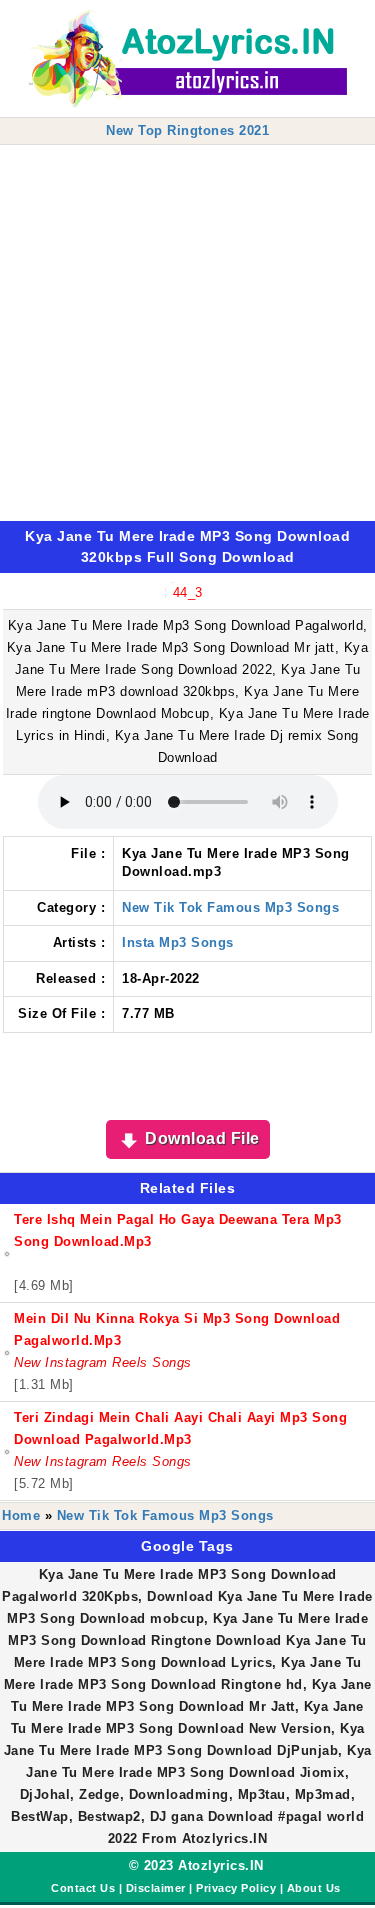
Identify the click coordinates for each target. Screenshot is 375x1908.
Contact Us (83, 1888)
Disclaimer (156, 1888)
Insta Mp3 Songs (178, 942)
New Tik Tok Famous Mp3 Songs (230, 907)
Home (21, 1515)
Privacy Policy (236, 1888)
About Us (314, 1888)
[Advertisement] (187, 333)
